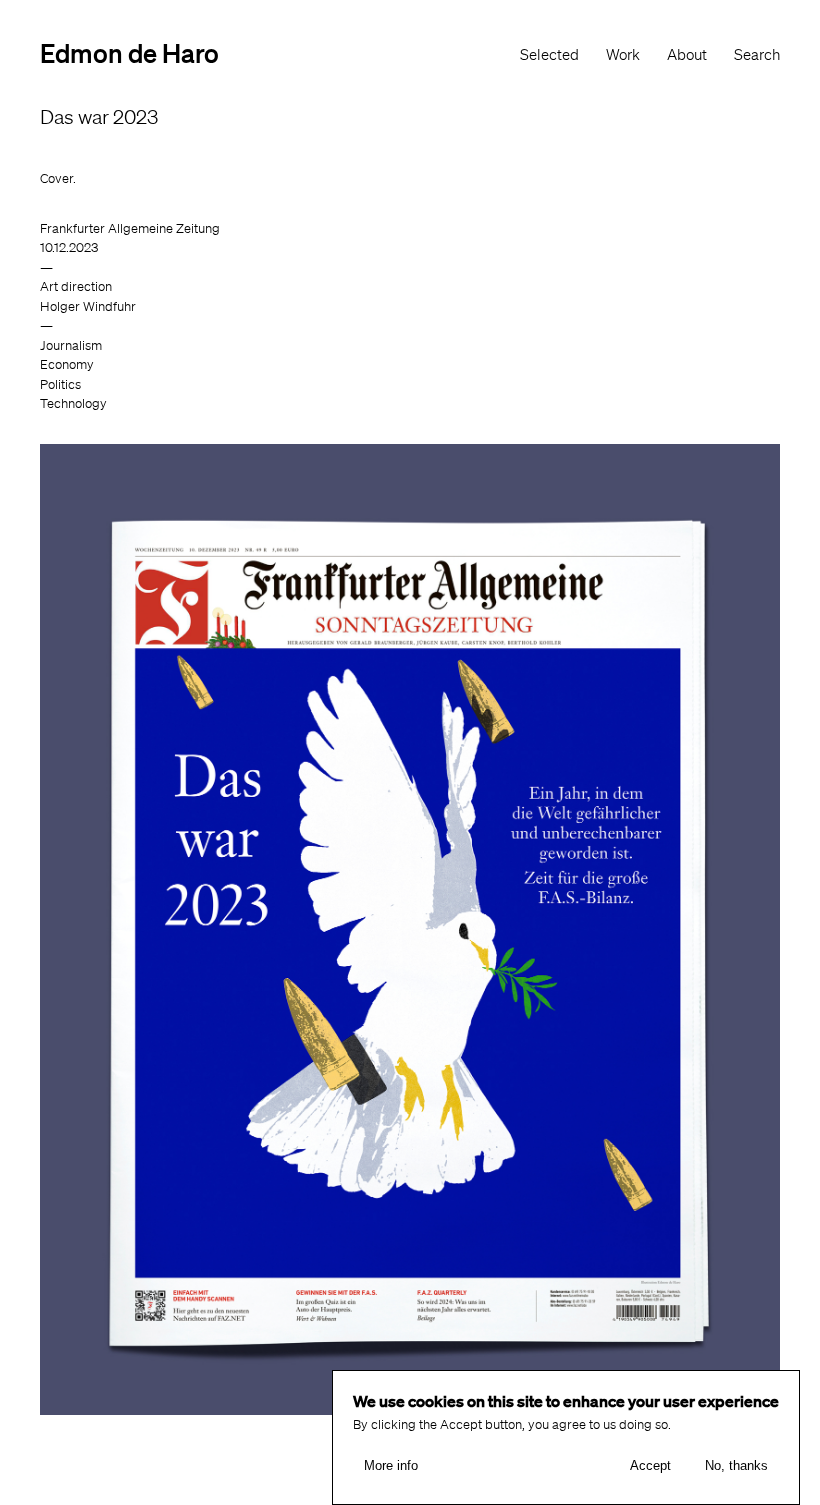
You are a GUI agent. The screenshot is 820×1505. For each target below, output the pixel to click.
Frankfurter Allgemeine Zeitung (130, 228)
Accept (650, 1465)
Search (757, 55)
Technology (73, 403)
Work (623, 55)
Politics (60, 384)
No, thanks (736, 1465)
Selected (549, 55)
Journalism (71, 345)
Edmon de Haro (129, 52)
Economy (67, 364)
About (687, 55)
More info (391, 1465)
